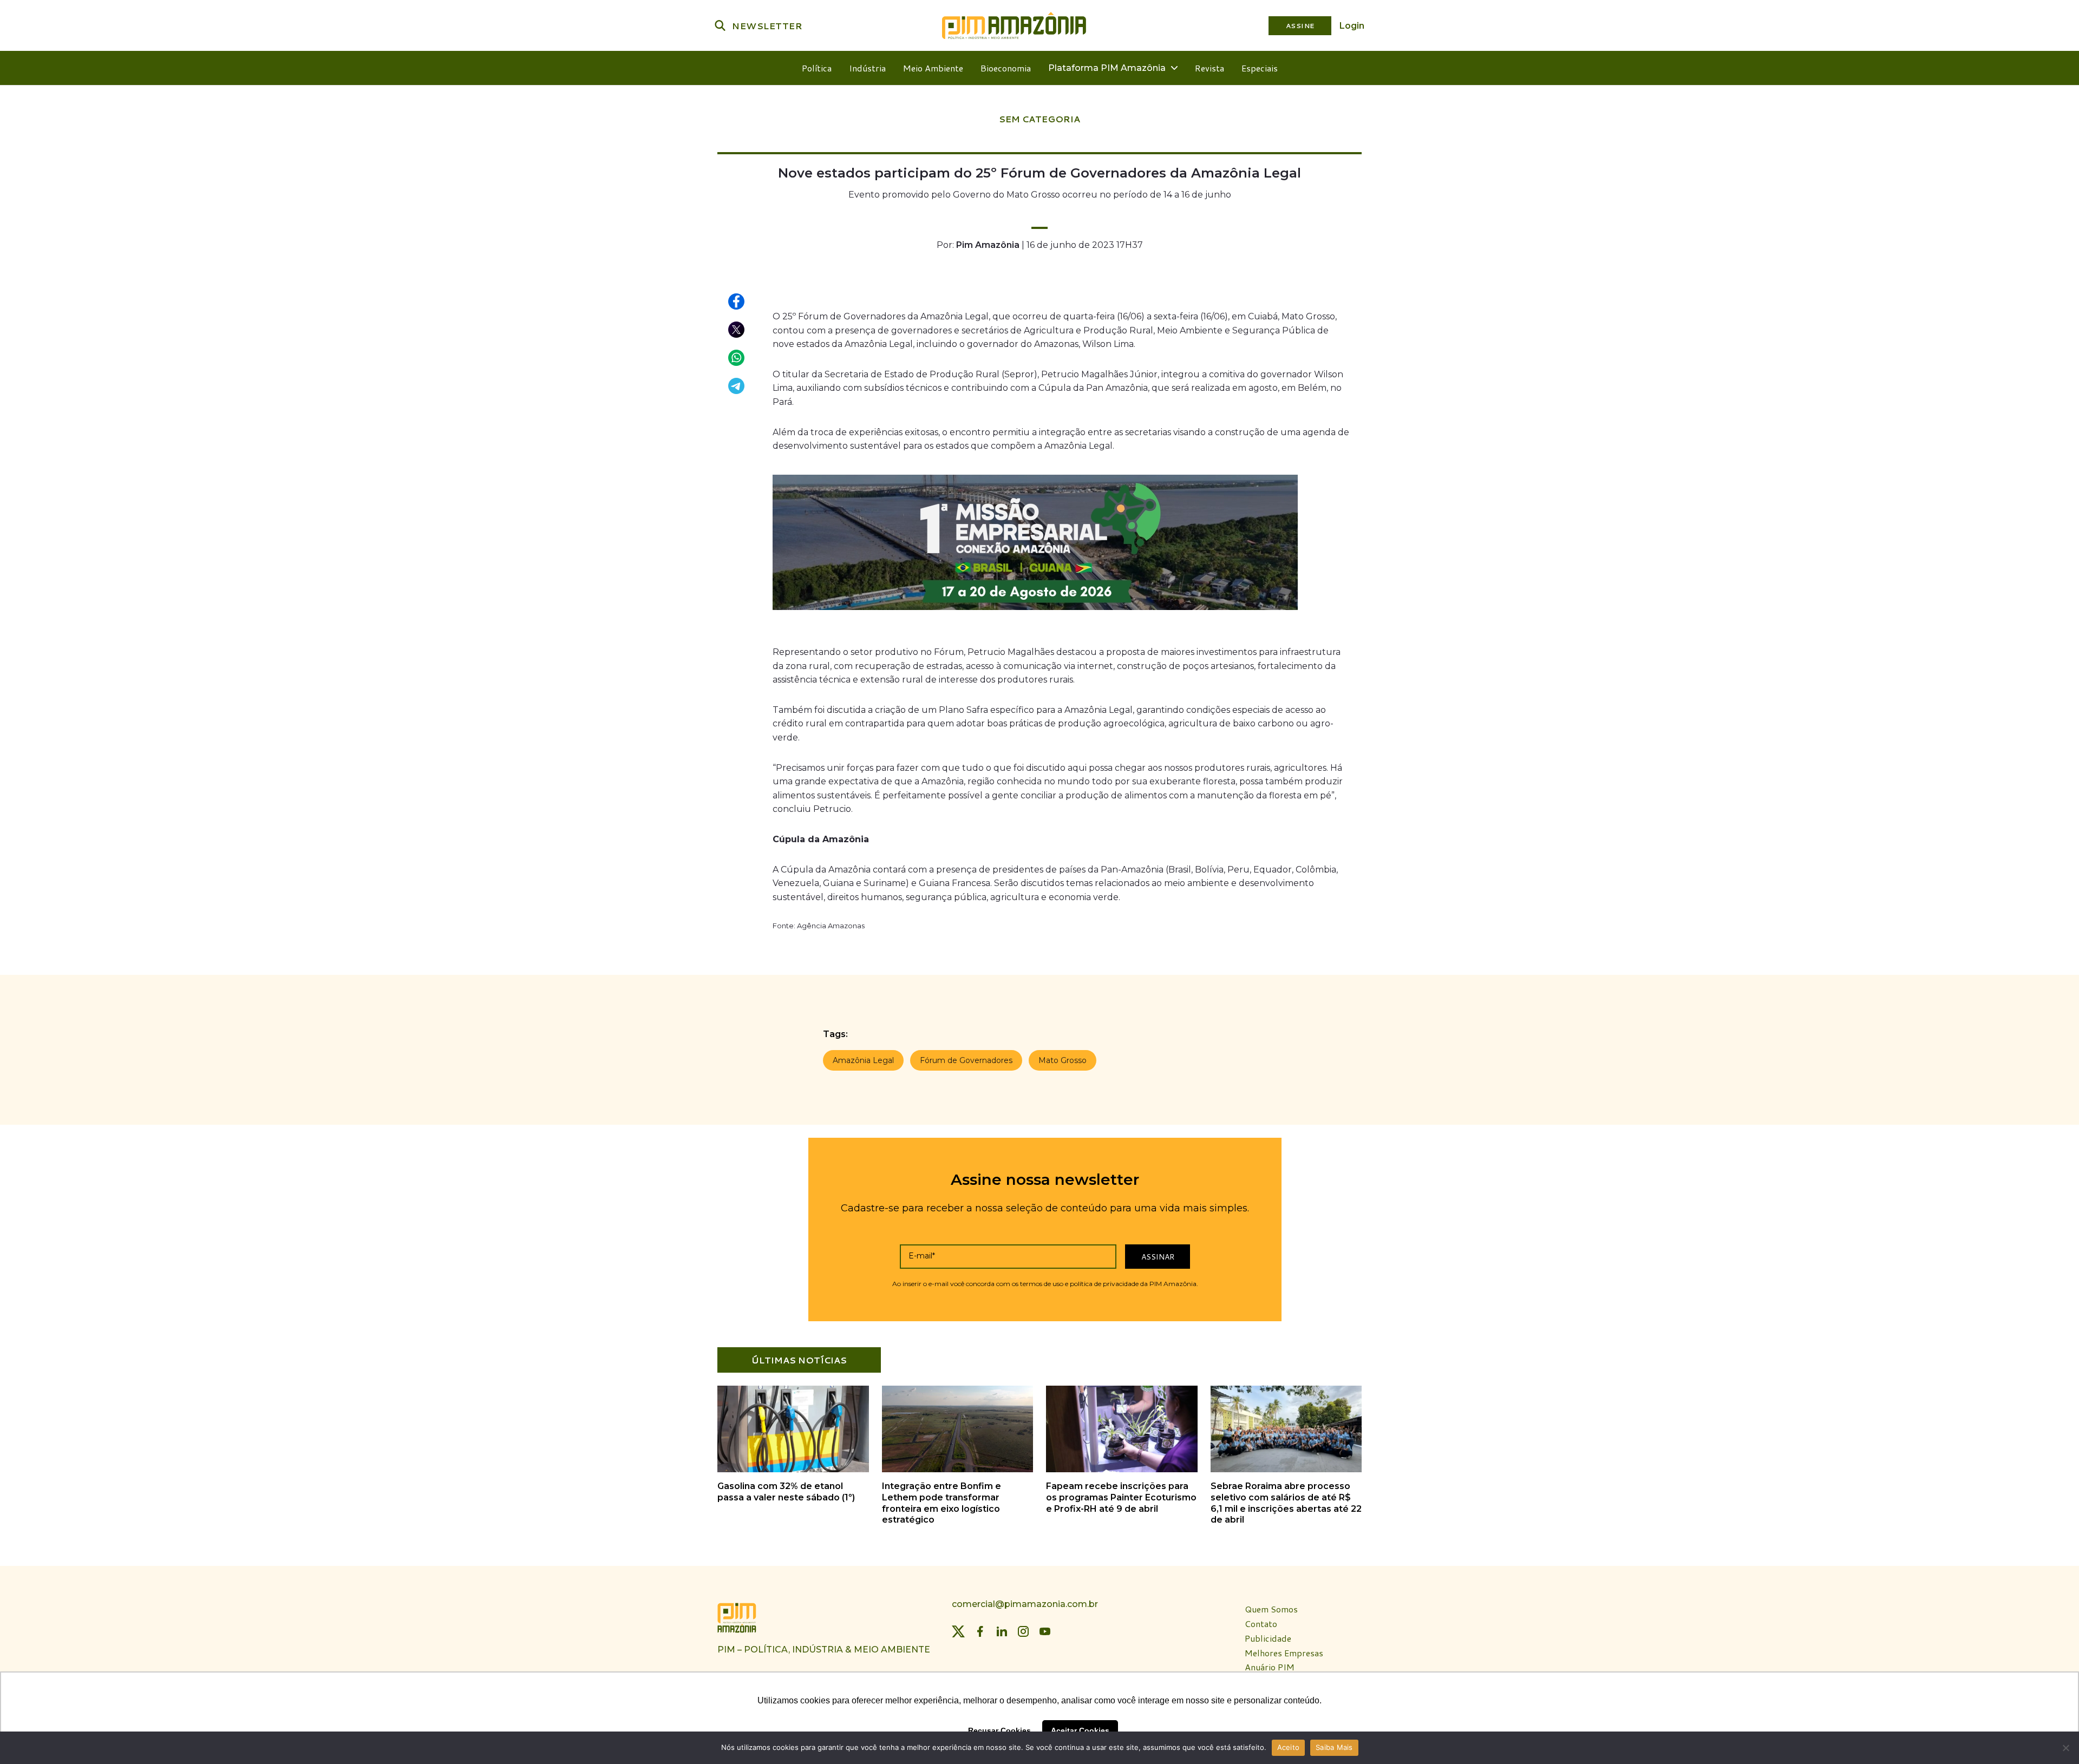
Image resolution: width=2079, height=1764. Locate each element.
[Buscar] (720, 25)
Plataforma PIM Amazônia (1107, 68)
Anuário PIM (1270, 1667)
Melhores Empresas (1284, 1653)
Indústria (867, 68)
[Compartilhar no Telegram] (737, 386)
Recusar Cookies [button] (999, 1730)
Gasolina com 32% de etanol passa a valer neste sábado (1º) (786, 1492)
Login (1352, 26)
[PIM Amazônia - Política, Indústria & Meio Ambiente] (1014, 25)
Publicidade (1268, 1639)
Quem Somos (1271, 1609)
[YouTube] (1045, 1631)
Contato (1261, 1624)
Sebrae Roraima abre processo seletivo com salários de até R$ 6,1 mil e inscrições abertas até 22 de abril (1286, 1503)
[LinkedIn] (1002, 1631)
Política (817, 68)
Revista (1210, 68)
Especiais (1260, 68)
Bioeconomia (1006, 68)
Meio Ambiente (933, 68)
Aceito (1289, 1747)
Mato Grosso (1063, 1060)
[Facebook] (980, 1631)
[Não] (2065, 1748)
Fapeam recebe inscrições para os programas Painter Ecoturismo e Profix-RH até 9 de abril (1121, 1497)
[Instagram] (1023, 1631)
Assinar (1158, 1257)
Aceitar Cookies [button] (1080, 1730)
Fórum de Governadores (966, 1060)
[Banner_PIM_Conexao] (1035, 612)
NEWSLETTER (767, 26)
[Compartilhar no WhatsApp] (737, 358)
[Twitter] (958, 1631)
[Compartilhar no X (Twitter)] (737, 330)
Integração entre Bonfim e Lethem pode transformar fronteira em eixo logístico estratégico (942, 1503)
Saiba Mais (1334, 1747)
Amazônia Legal (863, 1060)
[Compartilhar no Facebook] (737, 302)
